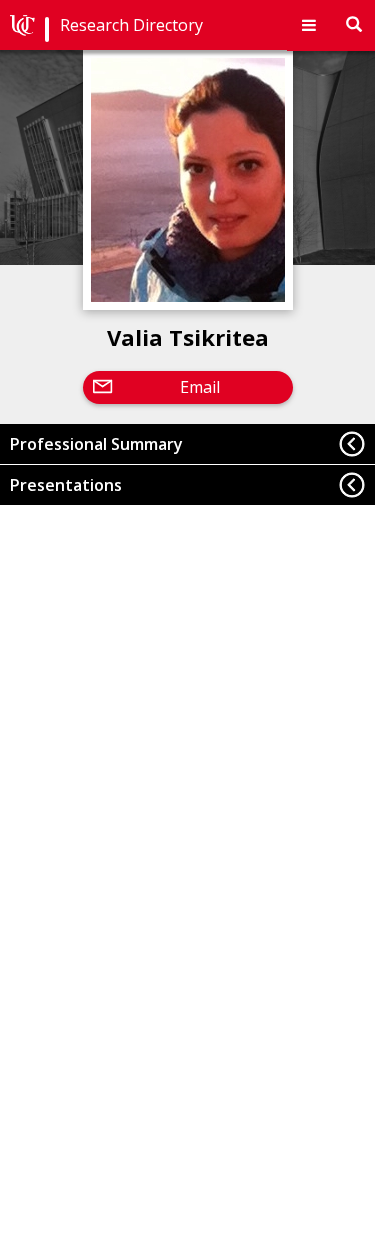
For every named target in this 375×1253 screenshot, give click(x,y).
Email (200, 387)
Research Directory (131, 25)
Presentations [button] (66, 485)
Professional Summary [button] (96, 444)
